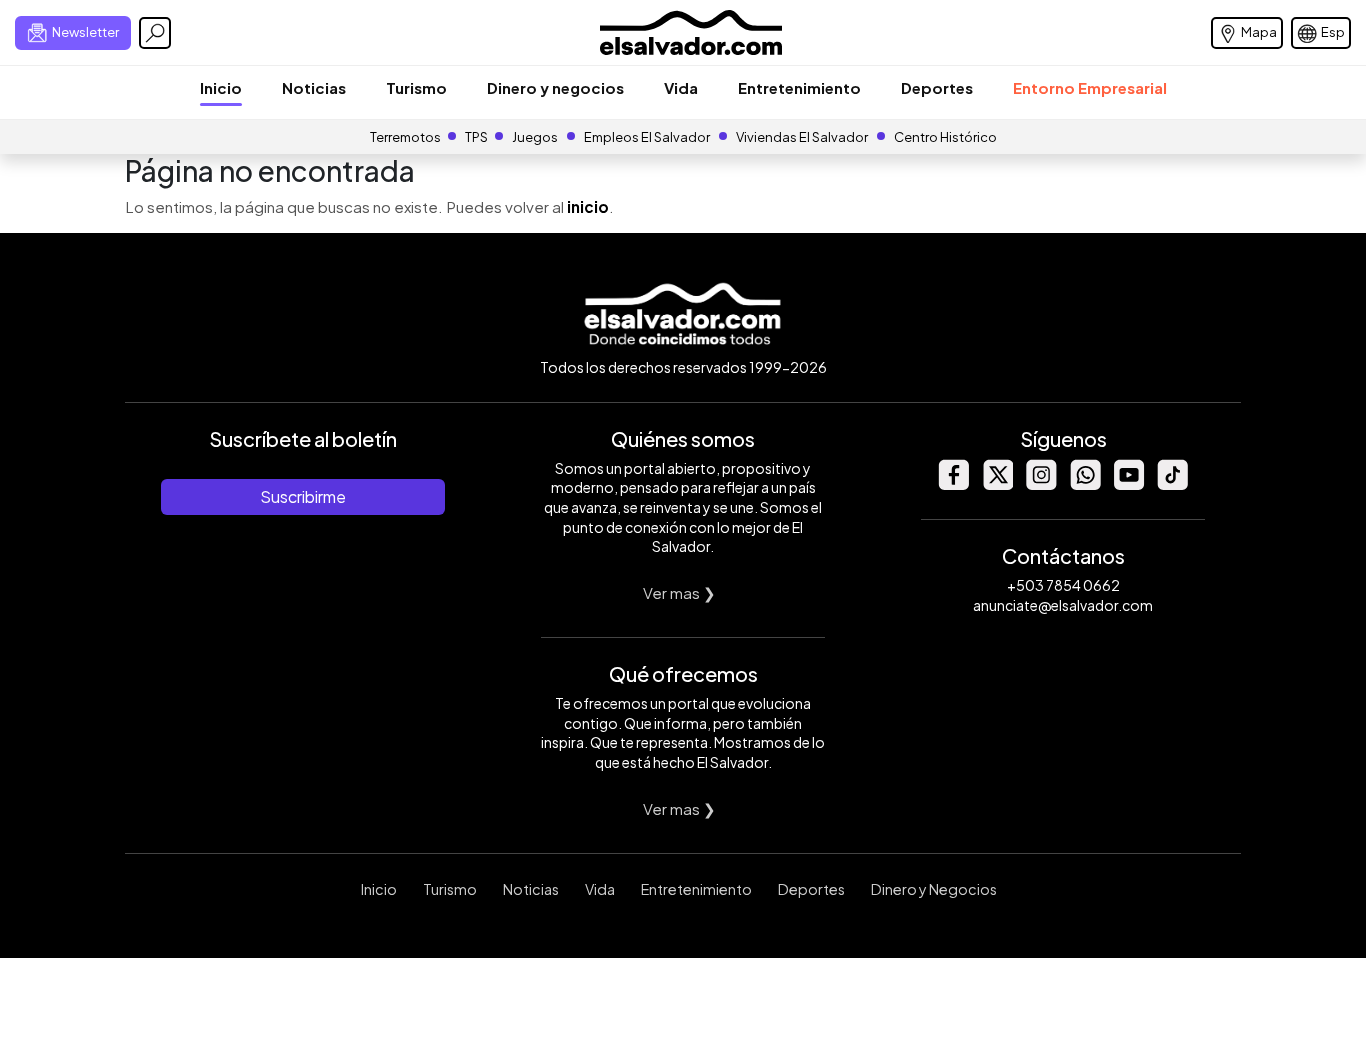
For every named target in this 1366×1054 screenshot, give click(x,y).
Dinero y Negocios (934, 889)
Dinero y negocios (555, 87)
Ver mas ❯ (679, 592)
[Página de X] (997, 484)
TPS (476, 137)
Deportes (937, 87)
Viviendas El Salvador (802, 137)
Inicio (221, 87)
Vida (681, 87)
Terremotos (405, 137)
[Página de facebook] (953, 484)
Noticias (314, 87)
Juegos (535, 137)
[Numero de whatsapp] (1085, 484)
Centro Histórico (945, 137)
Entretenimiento (799, 87)
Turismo (416, 87)
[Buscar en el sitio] (155, 33)
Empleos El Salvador (647, 137)
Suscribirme (303, 496)
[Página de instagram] (1041, 484)
